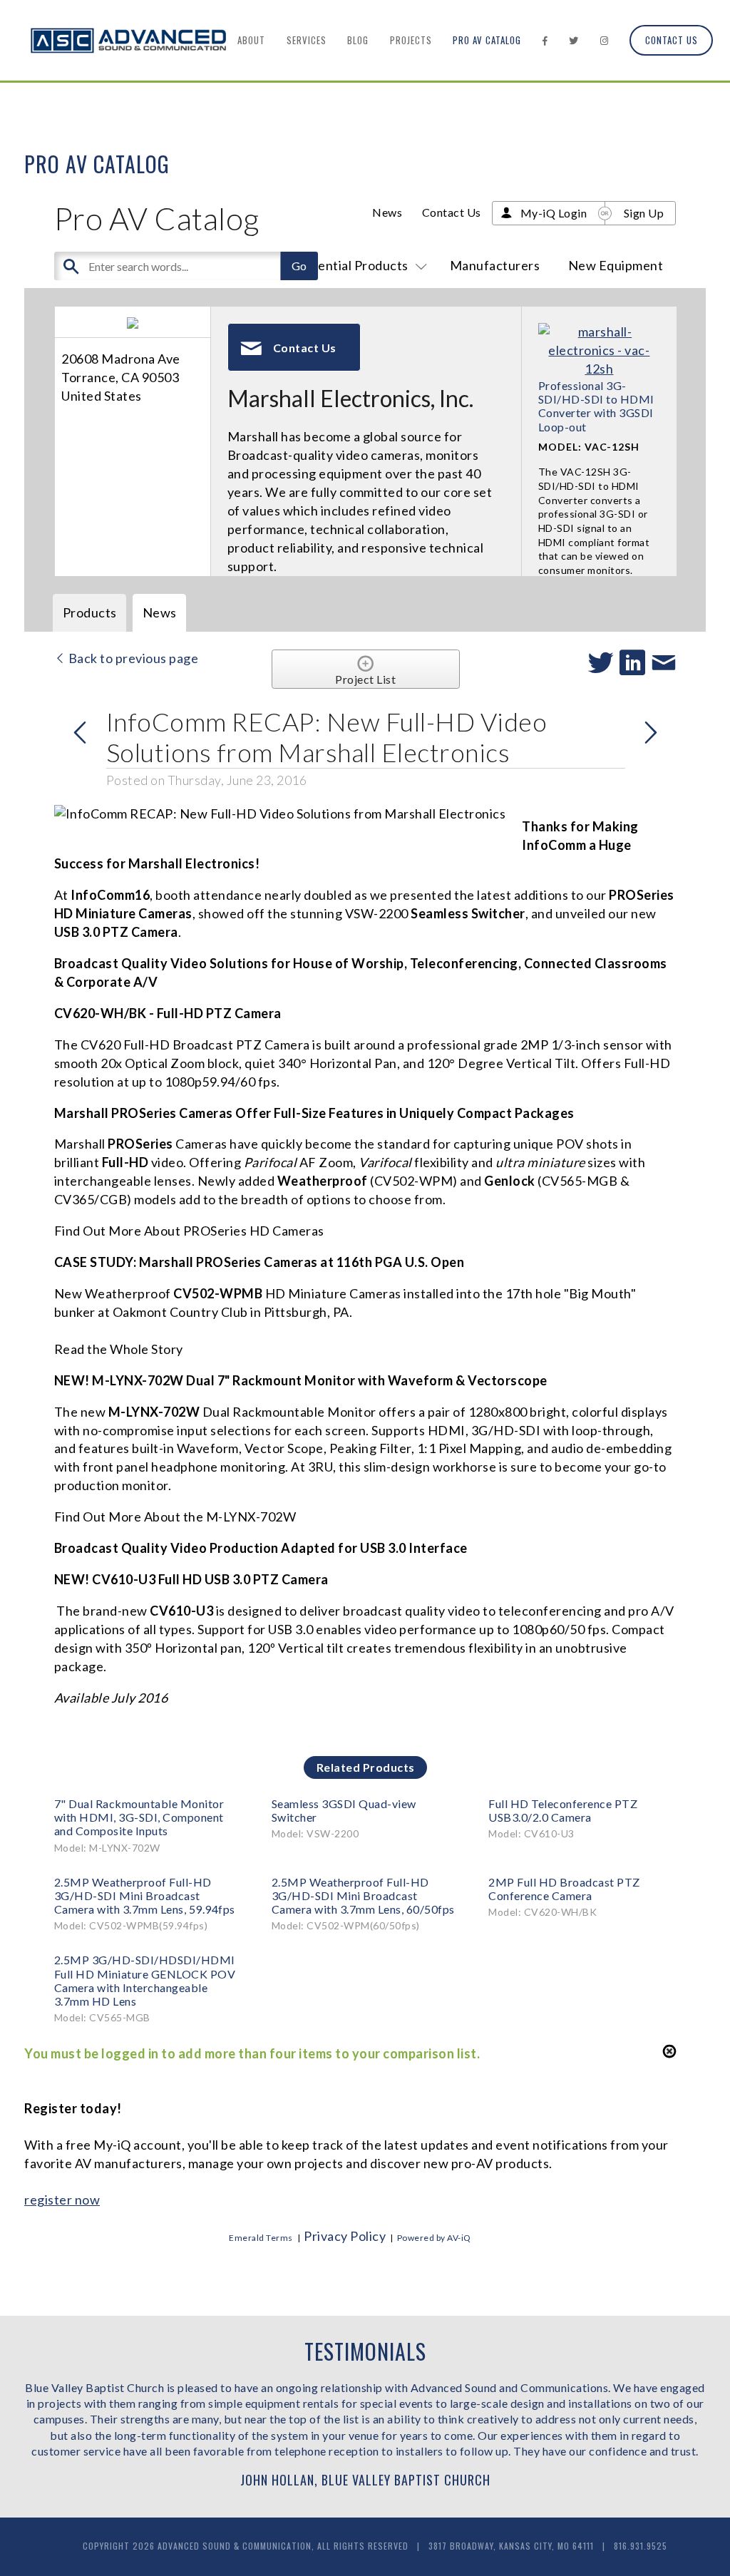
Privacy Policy (345, 2236)
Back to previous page (132, 658)
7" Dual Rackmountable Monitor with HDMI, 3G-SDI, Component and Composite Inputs (139, 1817)
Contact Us (672, 40)
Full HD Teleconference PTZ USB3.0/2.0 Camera (563, 1810)
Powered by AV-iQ (434, 2238)
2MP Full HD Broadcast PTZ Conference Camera (564, 1889)
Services (307, 40)
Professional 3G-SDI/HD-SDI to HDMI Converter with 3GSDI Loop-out (596, 406)
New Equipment (616, 265)
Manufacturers (495, 265)
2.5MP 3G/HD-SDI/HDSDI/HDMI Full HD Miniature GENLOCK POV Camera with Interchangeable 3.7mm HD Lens (145, 1980)
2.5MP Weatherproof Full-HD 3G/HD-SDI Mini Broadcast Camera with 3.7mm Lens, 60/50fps (363, 1895)
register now (62, 2200)
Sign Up (644, 213)
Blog (358, 40)
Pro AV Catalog (487, 40)
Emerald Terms (261, 2238)
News (387, 212)
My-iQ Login (554, 213)
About (251, 40)
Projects (411, 40)
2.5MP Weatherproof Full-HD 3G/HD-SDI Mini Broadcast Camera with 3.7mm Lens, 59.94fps (145, 1895)
